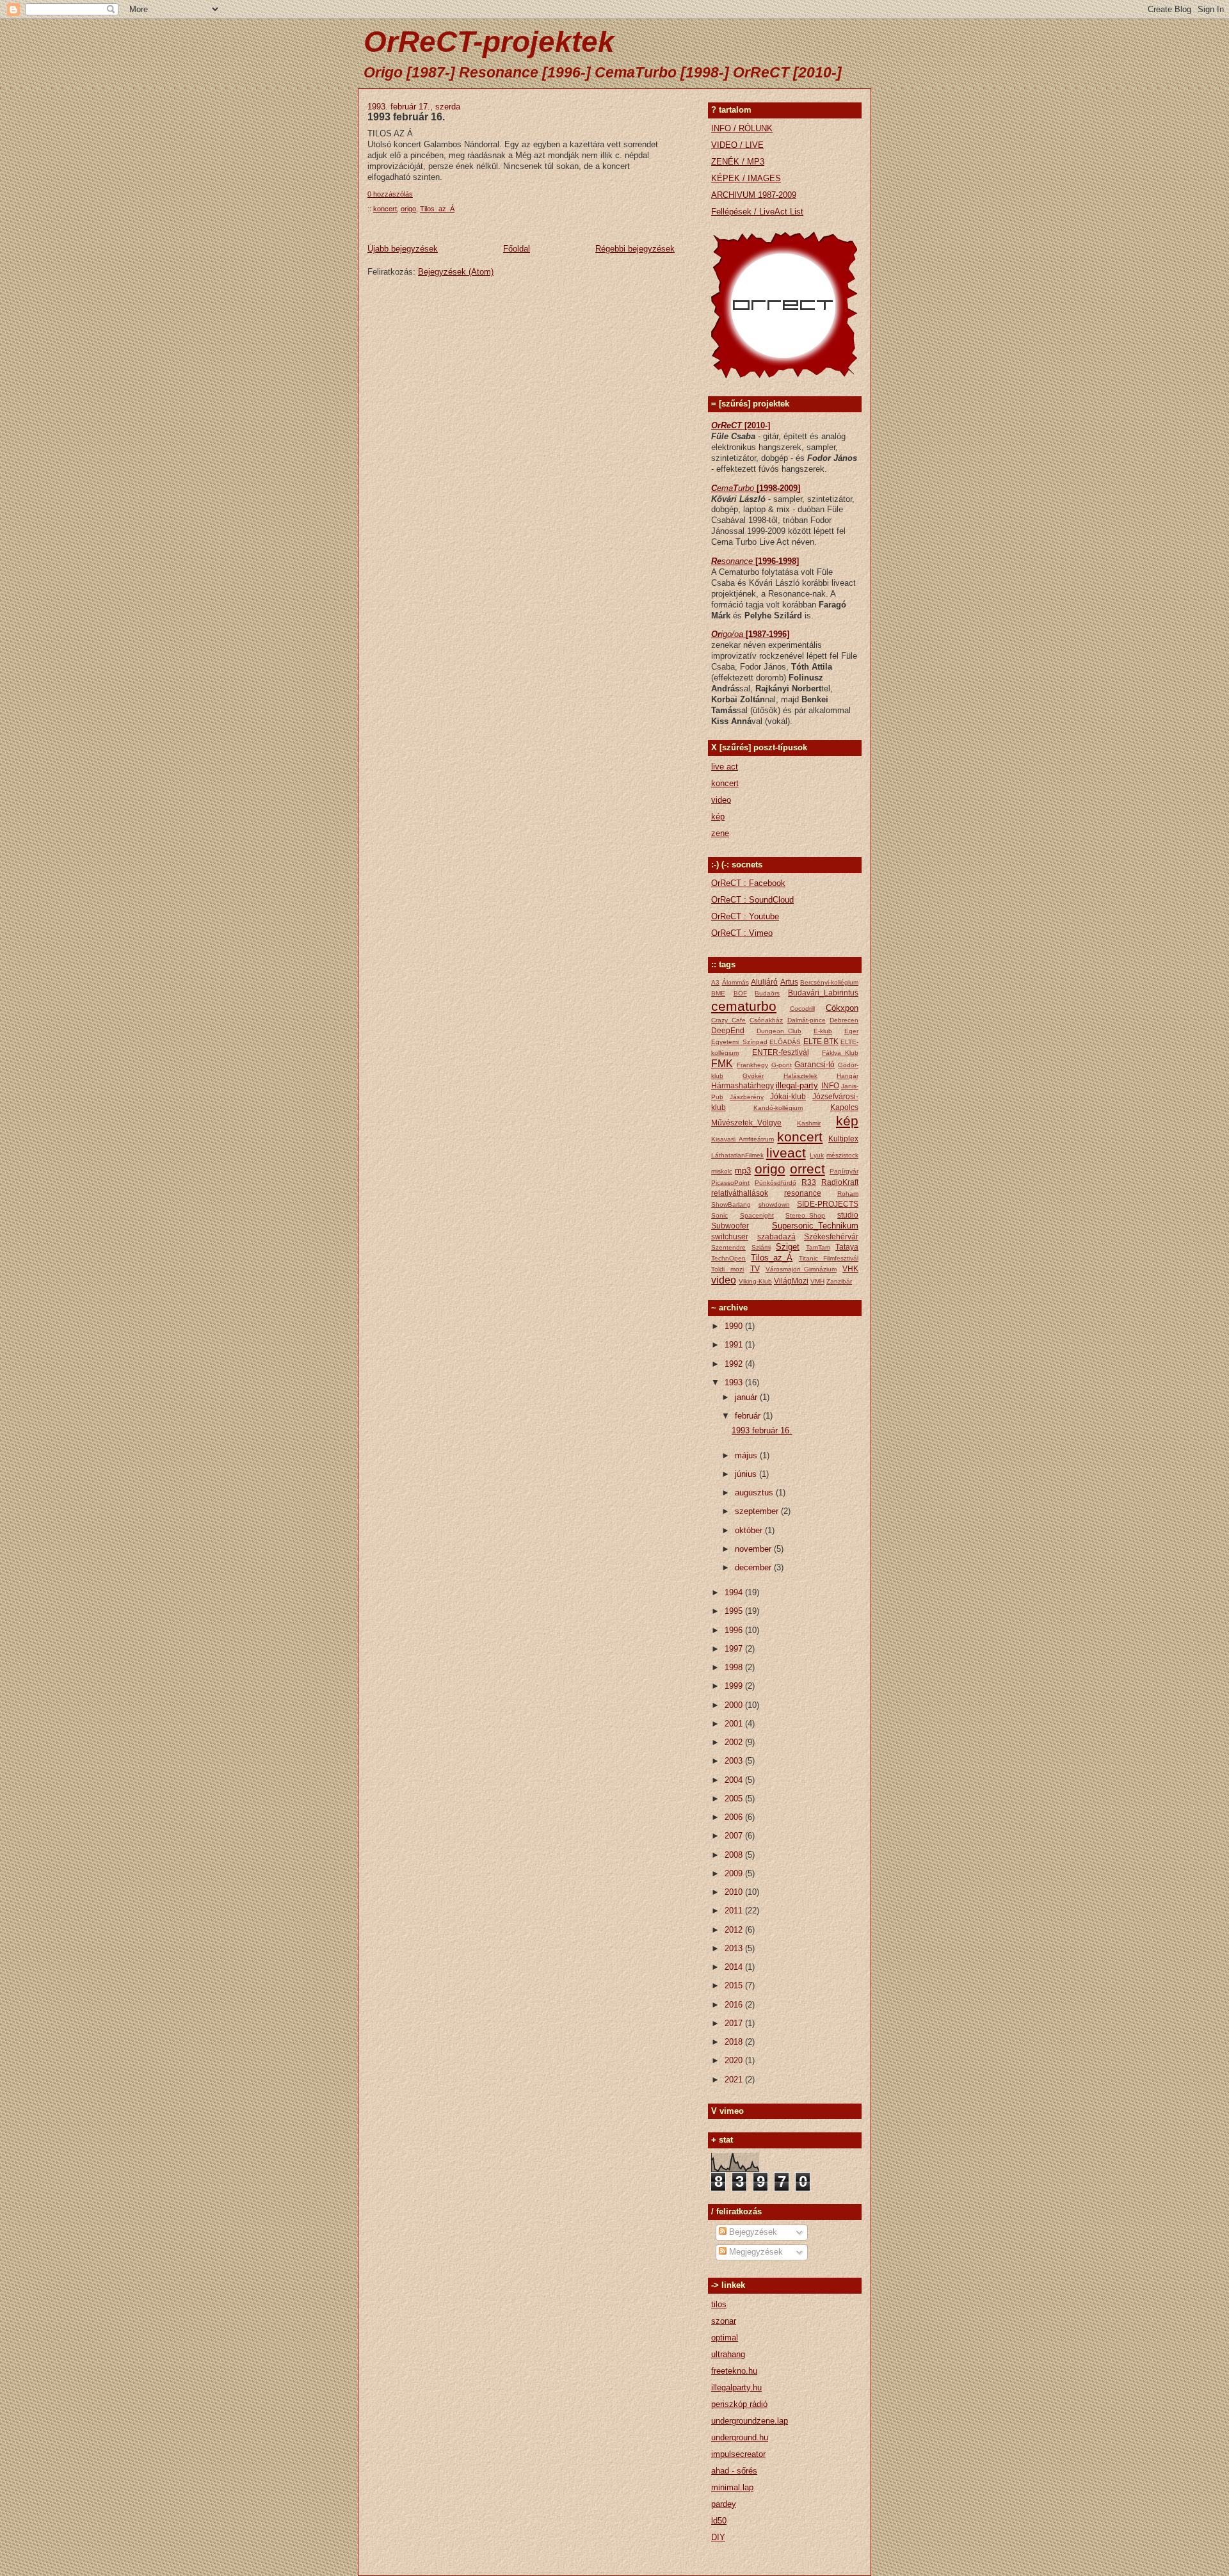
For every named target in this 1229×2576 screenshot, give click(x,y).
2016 (735, 2005)
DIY (718, 2537)
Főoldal (517, 249)
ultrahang (728, 2354)
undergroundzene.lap (750, 2421)
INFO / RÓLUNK (742, 128)
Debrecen (844, 1020)
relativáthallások (740, 1193)
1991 (735, 1345)
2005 (735, 1799)
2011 (735, 1911)
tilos (719, 2304)
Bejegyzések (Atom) (456, 272)
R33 (809, 1182)
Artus (789, 982)
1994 (735, 1592)
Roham (848, 1194)
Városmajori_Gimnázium (801, 1269)
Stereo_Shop (805, 1215)
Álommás (735, 982)
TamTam (818, 1247)
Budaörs (767, 993)
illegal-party (797, 1085)
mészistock (842, 1155)
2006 (735, 1817)
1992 (735, 1364)
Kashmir (809, 1123)
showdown (774, 1204)
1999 (735, 1686)
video (721, 800)
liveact (786, 1153)
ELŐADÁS (785, 1042)
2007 (735, 1836)
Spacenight (757, 1215)
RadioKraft (840, 1182)
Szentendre (728, 1247)
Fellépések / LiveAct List (757, 212)
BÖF (740, 993)
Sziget (788, 1247)
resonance (803, 1193)
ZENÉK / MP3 (738, 162)
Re (716, 561)
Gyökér (753, 1076)
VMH (817, 1281)
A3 (715, 982)
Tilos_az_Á (437, 209)
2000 (735, 1705)
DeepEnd (728, 1030)
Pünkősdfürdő (775, 1183)
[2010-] (757, 425)
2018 (735, 2042)
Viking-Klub (755, 1281)
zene (720, 833)
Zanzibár (839, 1281)
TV (755, 1268)
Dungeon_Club (779, 1031)
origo (408, 209)
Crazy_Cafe (728, 1020)
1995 (735, 1611)
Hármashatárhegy (743, 1085)
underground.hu (740, 2437)
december (754, 1567)
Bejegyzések (752, 2232)
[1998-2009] (778, 488)
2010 (735, 1892)
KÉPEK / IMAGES (746, 178)
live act (725, 767)
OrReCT (728, 425)
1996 (735, 1630)
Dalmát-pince (807, 1020)
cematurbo (744, 1006)
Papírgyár (844, 1171)
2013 (735, 1948)
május (747, 1455)
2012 (735, 1930)
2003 (735, 1761)
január (747, 1397)
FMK (722, 1064)
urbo (747, 488)
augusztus (755, 1493)
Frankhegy (752, 1065)
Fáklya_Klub (840, 1053)
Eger (851, 1031)
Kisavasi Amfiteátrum (743, 1139)
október (750, 1530)
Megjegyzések (755, 2252)
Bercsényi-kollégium (829, 982)
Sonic (719, 1215)
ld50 (719, 2521)
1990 (735, 1326)
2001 (735, 1724)
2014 (735, 1967)
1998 (735, 1667)
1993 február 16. (406, 117)
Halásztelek (800, 1076)
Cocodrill (802, 1009)
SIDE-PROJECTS (828, 1204)
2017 (735, 2023)
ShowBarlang (731, 1204)
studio (848, 1215)
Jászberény (747, 1097)
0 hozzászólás (390, 194)
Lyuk (817, 1155)
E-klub (823, 1031)
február (749, 1416)
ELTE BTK (821, 1041)
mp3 (743, 1171)
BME (718, 993)
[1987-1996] (767, 634)
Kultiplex (843, 1139)
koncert (385, 209)
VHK (850, 1268)
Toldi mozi (727, 1269)
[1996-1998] (777, 561)
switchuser (730, 1236)
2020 (735, 2060)
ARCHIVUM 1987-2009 (754, 195)
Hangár (847, 1076)
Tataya (847, 1247)
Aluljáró (764, 982)
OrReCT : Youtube (745, 916)
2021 (735, 2080)
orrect (807, 1169)
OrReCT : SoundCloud (752, 900)
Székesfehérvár (831, 1236)
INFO (830, 1085)
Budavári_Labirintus (823, 993)
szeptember (758, 1511)
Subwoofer (730, 1226)
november (754, 1549)
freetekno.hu (734, 2371)
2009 (735, 1873)
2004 (735, 1780)
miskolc (722, 1171)
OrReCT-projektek (489, 42)
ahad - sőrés (734, 2471)
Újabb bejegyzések (403, 249)
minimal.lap (732, 2487)
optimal (725, 2338)
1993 (735, 1382)
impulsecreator (738, 2454)
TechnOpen (728, 1258)
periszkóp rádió (739, 2404)
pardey (724, 2504)
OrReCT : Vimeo (742, 933)
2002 (735, 1742)
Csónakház (766, 1020)
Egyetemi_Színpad (739, 1042)
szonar (724, 2321)
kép (718, 817)
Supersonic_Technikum (815, 1226)
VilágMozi (791, 1281)
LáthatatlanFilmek (737, 1155)
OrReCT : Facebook (748, 883)
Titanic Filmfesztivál (829, 1258)
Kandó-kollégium (778, 1108)
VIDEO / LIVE (737, 145)
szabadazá (776, 1236)
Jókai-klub (788, 1096)
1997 (735, 1649)
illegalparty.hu (736, 2387)
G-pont (782, 1065)
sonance (738, 561)
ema (725, 488)
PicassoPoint (730, 1183)
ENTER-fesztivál (781, 1052)
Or (716, 634)
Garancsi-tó (815, 1064)
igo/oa (733, 634)
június (747, 1474)
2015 (735, 1985)
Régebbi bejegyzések (635, 249)
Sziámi (761, 1247)
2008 (735, 1855)
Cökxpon (842, 1008)
